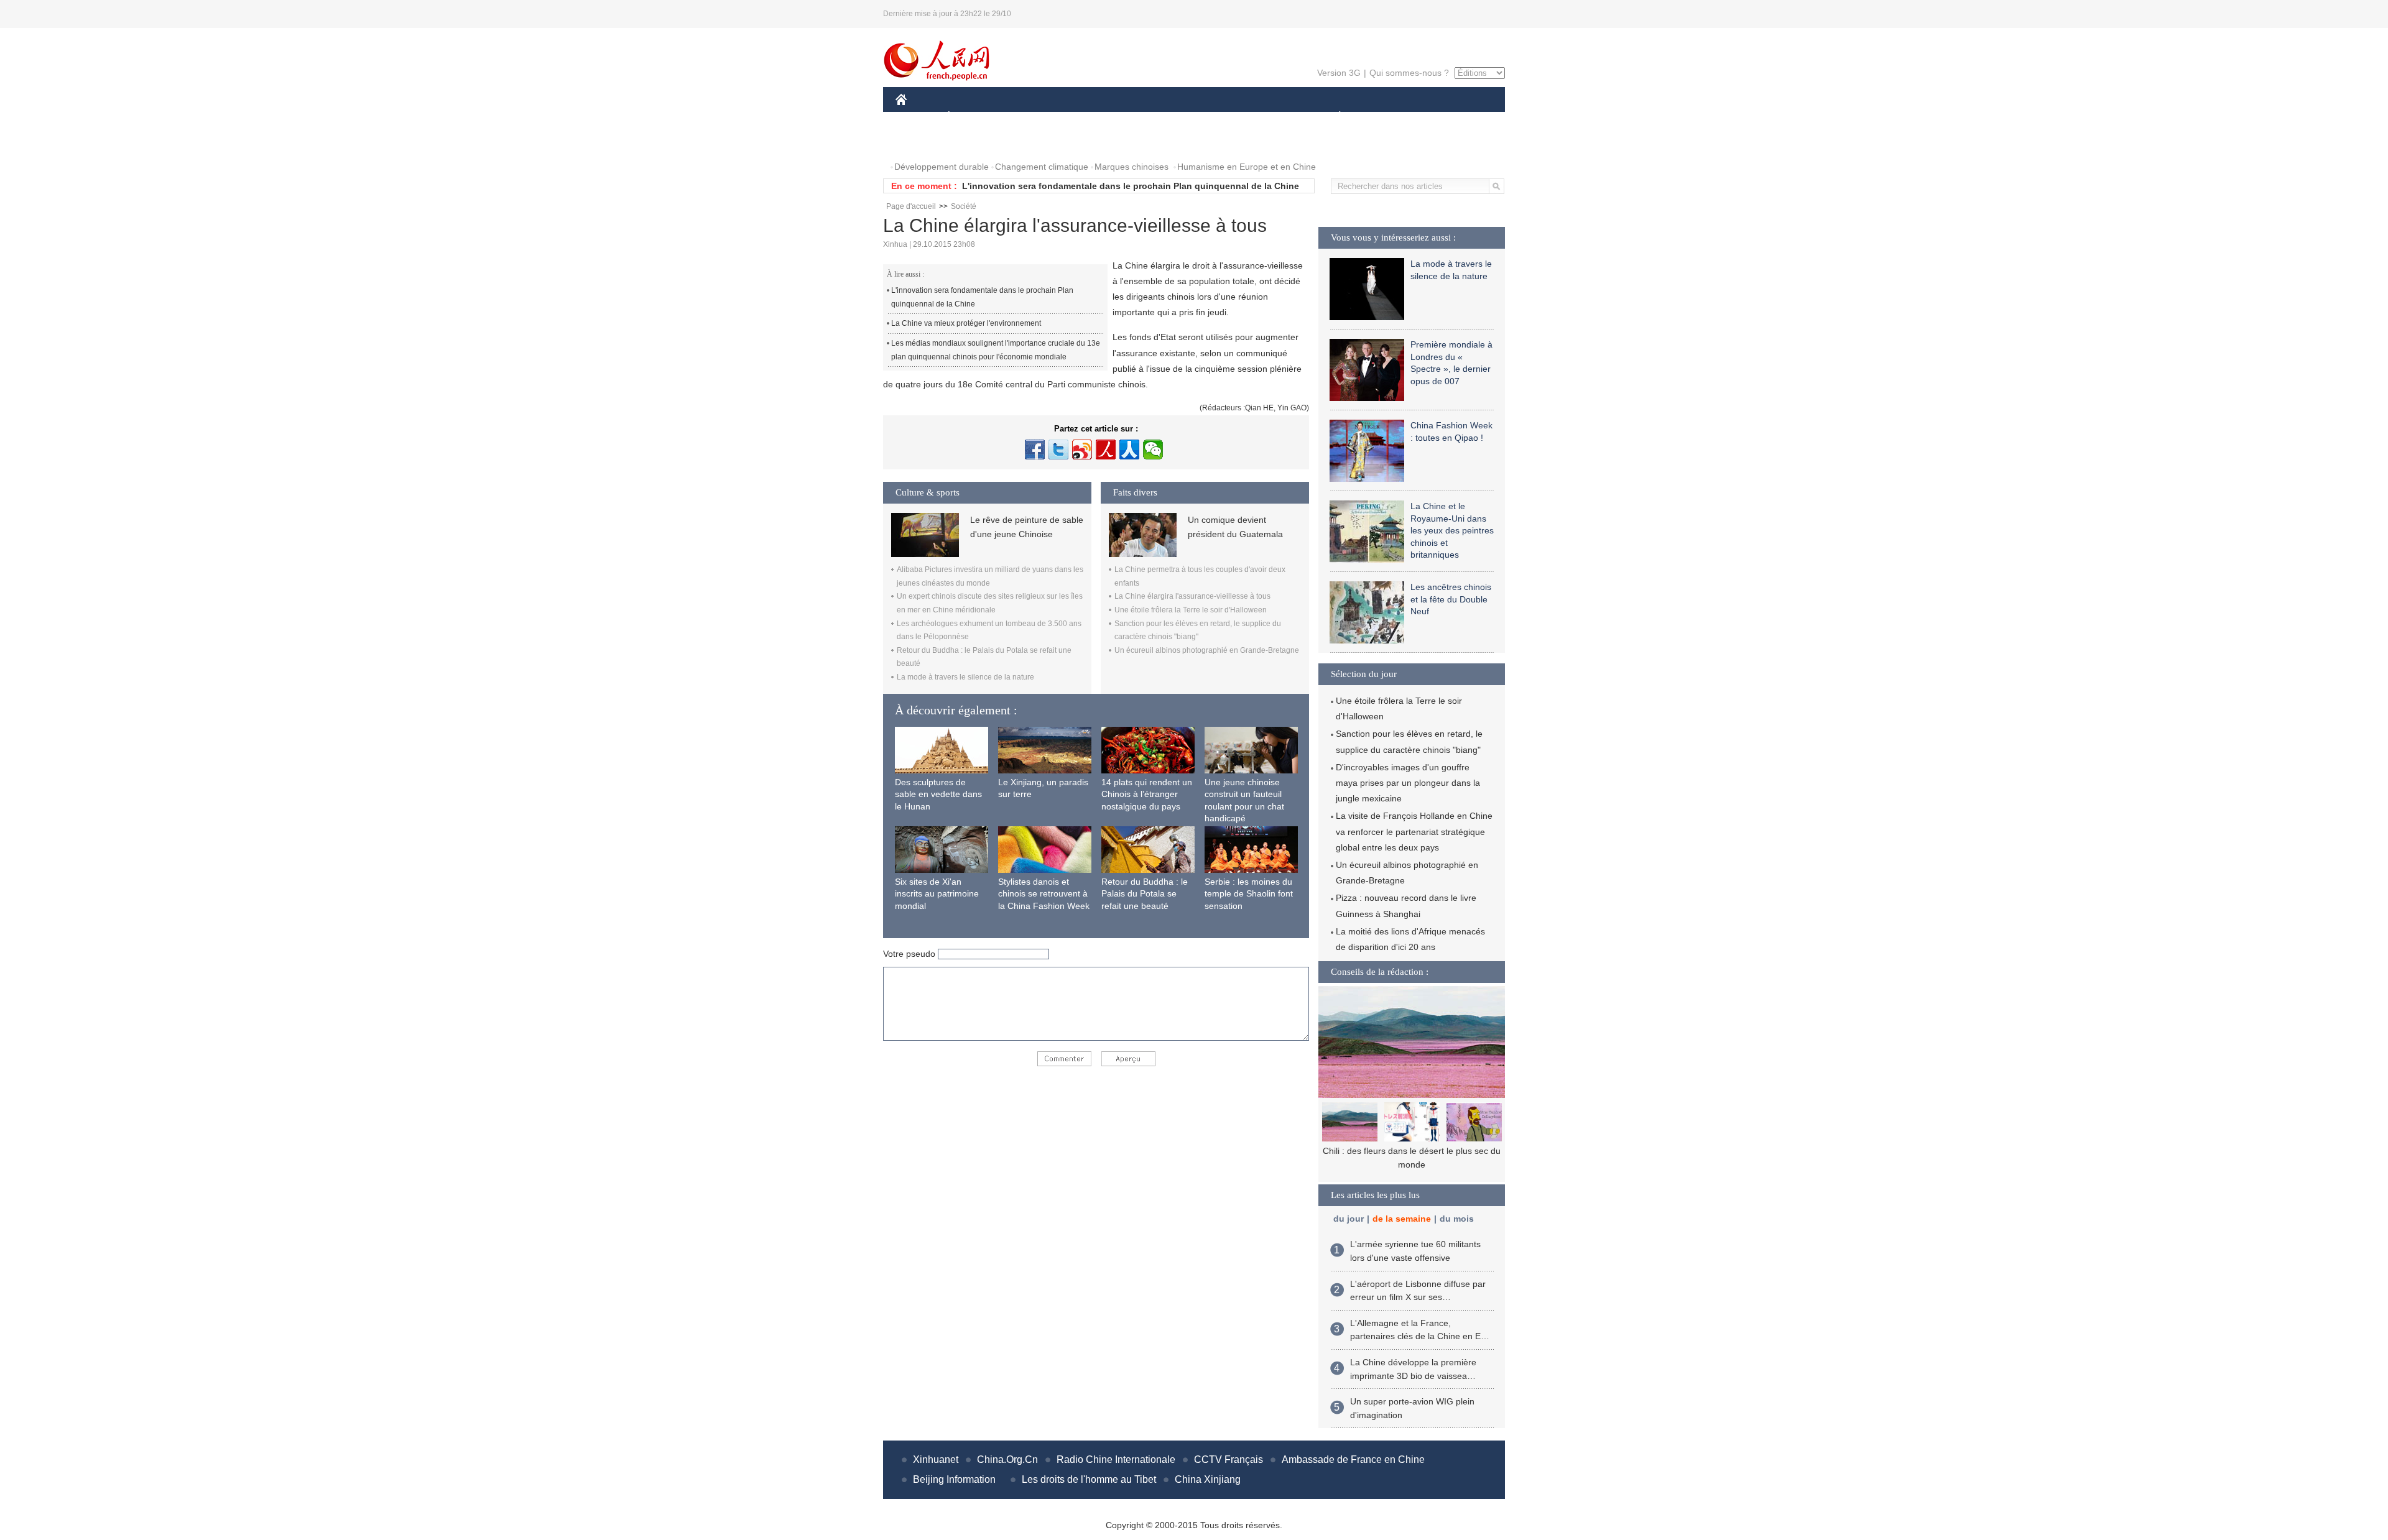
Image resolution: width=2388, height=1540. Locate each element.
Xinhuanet (936, 1459)
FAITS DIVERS (1265, 117)
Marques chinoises (1132, 167)
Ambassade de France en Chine (1353, 1459)
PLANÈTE (1333, 117)
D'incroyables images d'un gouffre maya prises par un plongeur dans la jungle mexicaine (1408, 783)
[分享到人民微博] (1106, 450)
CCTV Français (1229, 1459)
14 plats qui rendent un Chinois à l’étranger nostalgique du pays (1147, 794)
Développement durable (942, 167)
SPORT (1384, 117)
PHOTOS (922, 142)
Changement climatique (1042, 167)
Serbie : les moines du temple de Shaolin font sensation (1249, 894)
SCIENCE (1139, 117)
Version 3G (1339, 73)
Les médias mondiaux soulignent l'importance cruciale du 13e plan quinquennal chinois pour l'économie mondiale (996, 350)
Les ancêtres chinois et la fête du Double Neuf (1451, 599)
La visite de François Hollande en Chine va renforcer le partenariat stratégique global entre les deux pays (1414, 831)
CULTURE (1196, 117)
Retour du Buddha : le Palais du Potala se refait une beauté (1145, 894)
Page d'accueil (911, 206)
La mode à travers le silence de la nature (965, 677)
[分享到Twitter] (1058, 450)
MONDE (1030, 117)
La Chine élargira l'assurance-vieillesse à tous (1192, 596)
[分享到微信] (1153, 450)
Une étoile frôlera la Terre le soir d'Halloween (1191, 610)
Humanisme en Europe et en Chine (1247, 167)
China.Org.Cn (1007, 1459)
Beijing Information (954, 1479)
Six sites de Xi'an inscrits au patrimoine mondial (937, 894)
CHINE (917, 117)
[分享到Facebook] (1035, 450)
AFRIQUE (1083, 117)
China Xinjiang (1208, 1479)
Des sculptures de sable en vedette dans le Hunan (938, 794)
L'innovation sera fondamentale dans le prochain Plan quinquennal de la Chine (1131, 186)
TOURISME (1437, 117)
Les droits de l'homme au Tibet (1089, 1479)
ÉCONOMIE (972, 117)
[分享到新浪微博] (1082, 450)
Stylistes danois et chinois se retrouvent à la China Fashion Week (1044, 894)
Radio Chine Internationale (1116, 1459)
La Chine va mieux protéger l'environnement (966, 323)
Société (964, 206)
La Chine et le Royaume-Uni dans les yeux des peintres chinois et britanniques (1452, 530)
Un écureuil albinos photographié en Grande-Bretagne (1207, 650)
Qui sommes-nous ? (1409, 73)
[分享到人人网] (1129, 450)
